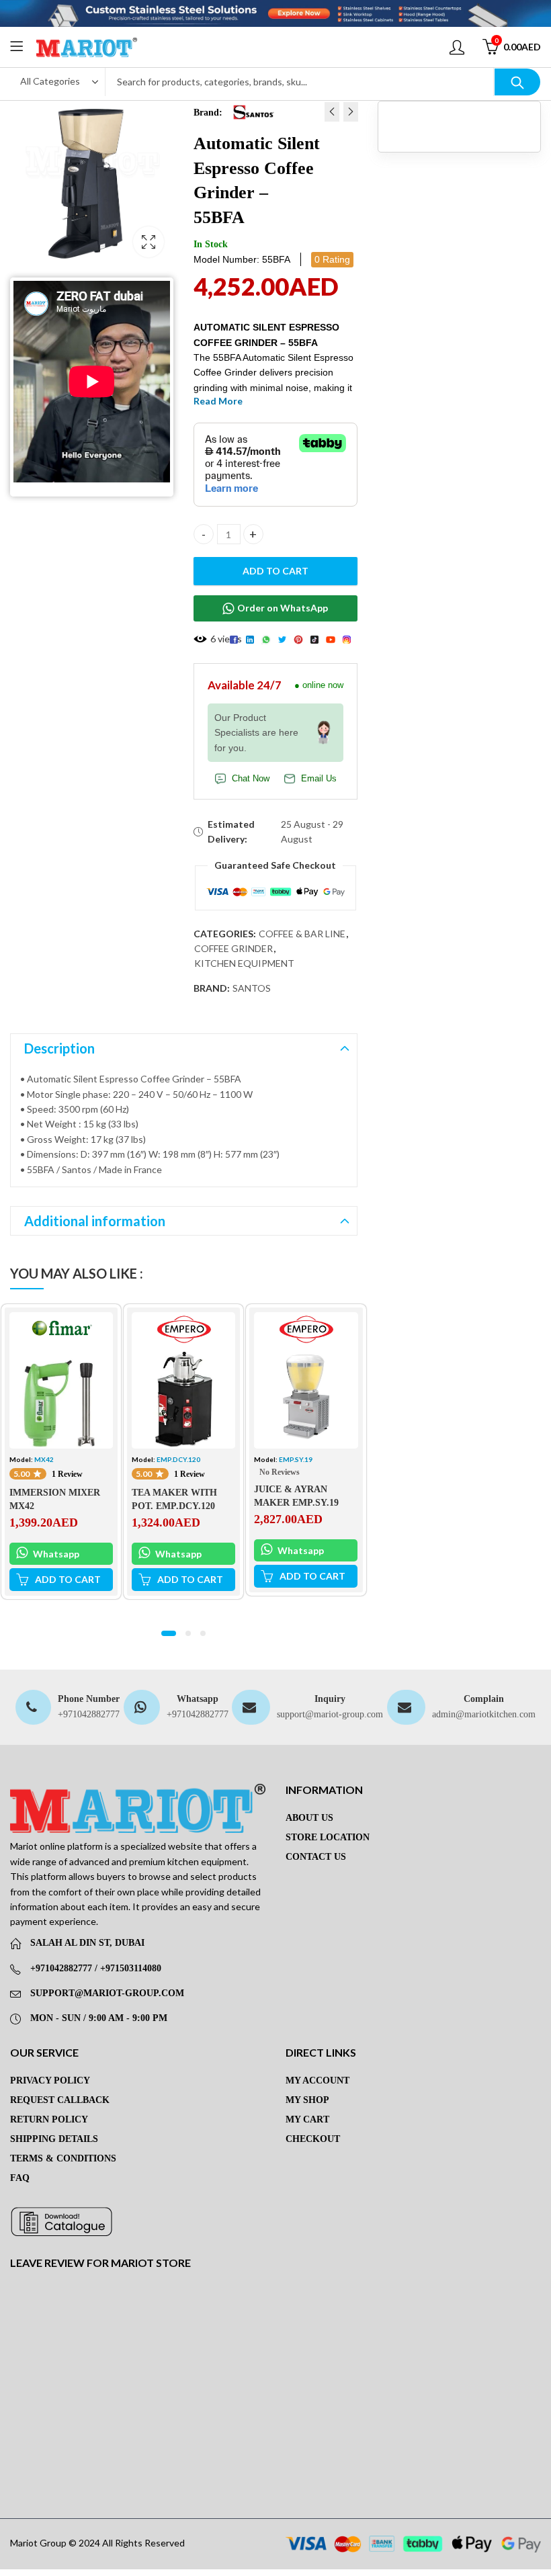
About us (309, 1818)
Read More (218, 401)
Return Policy (49, 2119)
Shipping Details (54, 2139)
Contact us (316, 1857)
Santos (252, 988)
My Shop (307, 2100)
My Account (317, 2080)
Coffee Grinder (234, 948)
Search (517, 82)
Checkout (313, 2139)
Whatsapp (55, 1554)
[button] (169, 1633)
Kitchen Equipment (244, 963)
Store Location (328, 1837)
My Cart (307, 2119)
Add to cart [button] (68, 1579)
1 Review (67, 1474)
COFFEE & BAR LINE (302, 934)
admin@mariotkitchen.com (484, 1714)
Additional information (95, 1221)
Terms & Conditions (63, 2158)
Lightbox (149, 242)
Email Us (319, 779)
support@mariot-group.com (330, 1714)
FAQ (20, 2178)
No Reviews (280, 1472)
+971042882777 (89, 1714)
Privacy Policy (50, 2080)
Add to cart (275, 571)
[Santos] (253, 112)
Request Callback (60, 2100)
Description (59, 1048)
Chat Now (251, 779)
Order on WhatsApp (283, 608)
